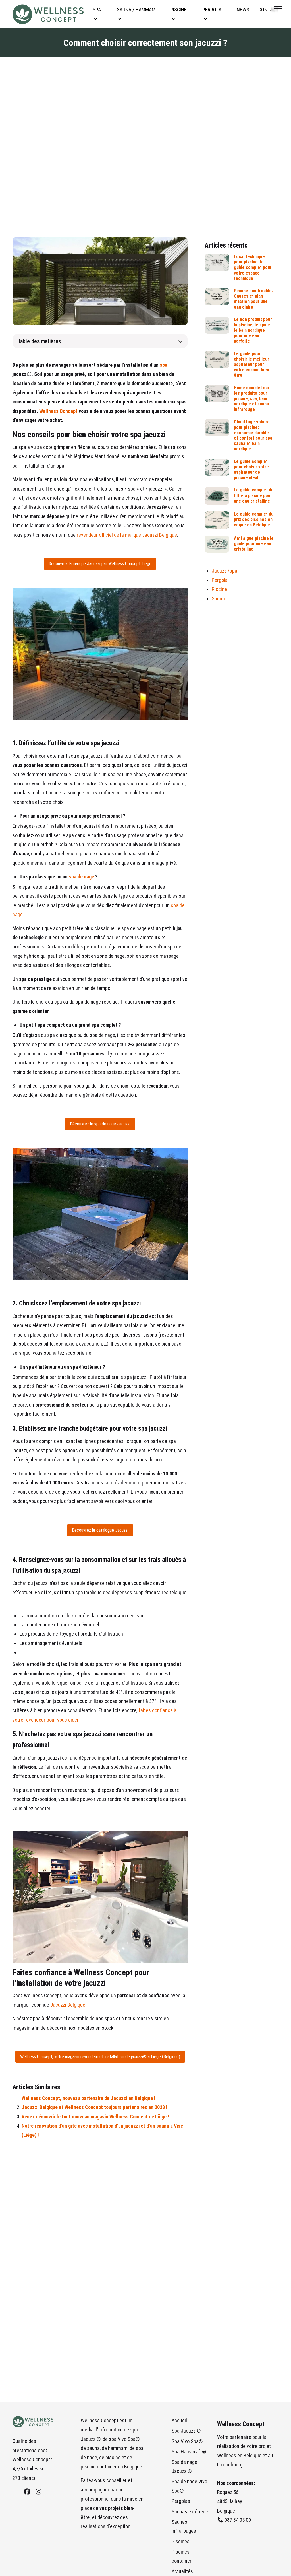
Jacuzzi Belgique (68, 2005)
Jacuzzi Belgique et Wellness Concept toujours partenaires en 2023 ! (94, 2107)
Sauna (218, 599)
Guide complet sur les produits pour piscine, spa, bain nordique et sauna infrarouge (252, 399)
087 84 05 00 (238, 2520)
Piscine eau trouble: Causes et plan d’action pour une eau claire (253, 299)
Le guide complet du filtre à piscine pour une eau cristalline (254, 495)
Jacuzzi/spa (225, 571)
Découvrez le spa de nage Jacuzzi (100, 1124)
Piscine (219, 589)
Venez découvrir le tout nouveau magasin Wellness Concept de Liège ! (95, 2117)
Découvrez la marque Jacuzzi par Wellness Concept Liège (100, 564)
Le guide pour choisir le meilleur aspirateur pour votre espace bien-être (252, 365)
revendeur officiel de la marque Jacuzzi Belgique (127, 535)
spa (164, 365)
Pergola (220, 580)
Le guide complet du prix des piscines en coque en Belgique (254, 519)
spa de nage (81, 877)
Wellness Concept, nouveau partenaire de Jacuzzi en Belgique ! (89, 2098)
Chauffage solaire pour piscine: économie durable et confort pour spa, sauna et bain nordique (254, 435)
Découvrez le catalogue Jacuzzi (100, 1530)
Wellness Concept (58, 411)
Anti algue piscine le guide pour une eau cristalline (254, 544)
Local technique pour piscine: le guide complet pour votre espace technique (253, 267)
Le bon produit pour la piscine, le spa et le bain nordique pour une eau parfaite (253, 330)
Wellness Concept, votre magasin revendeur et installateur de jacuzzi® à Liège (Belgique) (100, 2057)
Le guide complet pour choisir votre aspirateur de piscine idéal (251, 470)
